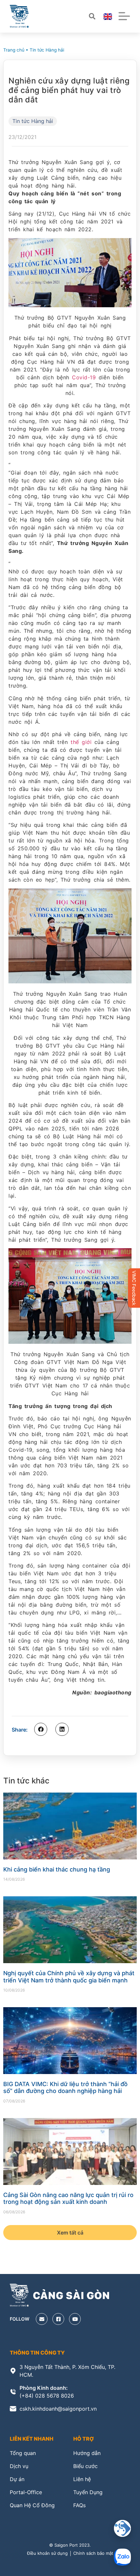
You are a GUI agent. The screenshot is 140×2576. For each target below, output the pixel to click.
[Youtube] (75, 2319)
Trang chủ (14, 50)
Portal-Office (26, 2492)
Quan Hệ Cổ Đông (32, 2505)
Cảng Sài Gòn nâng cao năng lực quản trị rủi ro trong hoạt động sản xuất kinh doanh (68, 2198)
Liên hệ (82, 2479)
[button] (41, 1729)
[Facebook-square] (58, 2319)
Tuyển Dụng (88, 2492)
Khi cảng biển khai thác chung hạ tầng (57, 1869)
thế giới (81, 742)
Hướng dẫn (87, 2453)
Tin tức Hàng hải (47, 50)
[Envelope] (42, 2319)
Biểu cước (85, 2466)
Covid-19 (84, 377)
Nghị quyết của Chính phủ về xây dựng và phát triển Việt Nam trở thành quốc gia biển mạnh (69, 1977)
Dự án (17, 2479)
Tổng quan (23, 2453)
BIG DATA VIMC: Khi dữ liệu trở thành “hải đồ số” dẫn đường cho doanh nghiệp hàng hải (65, 2088)
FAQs (79, 2505)
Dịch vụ (19, 2466)
